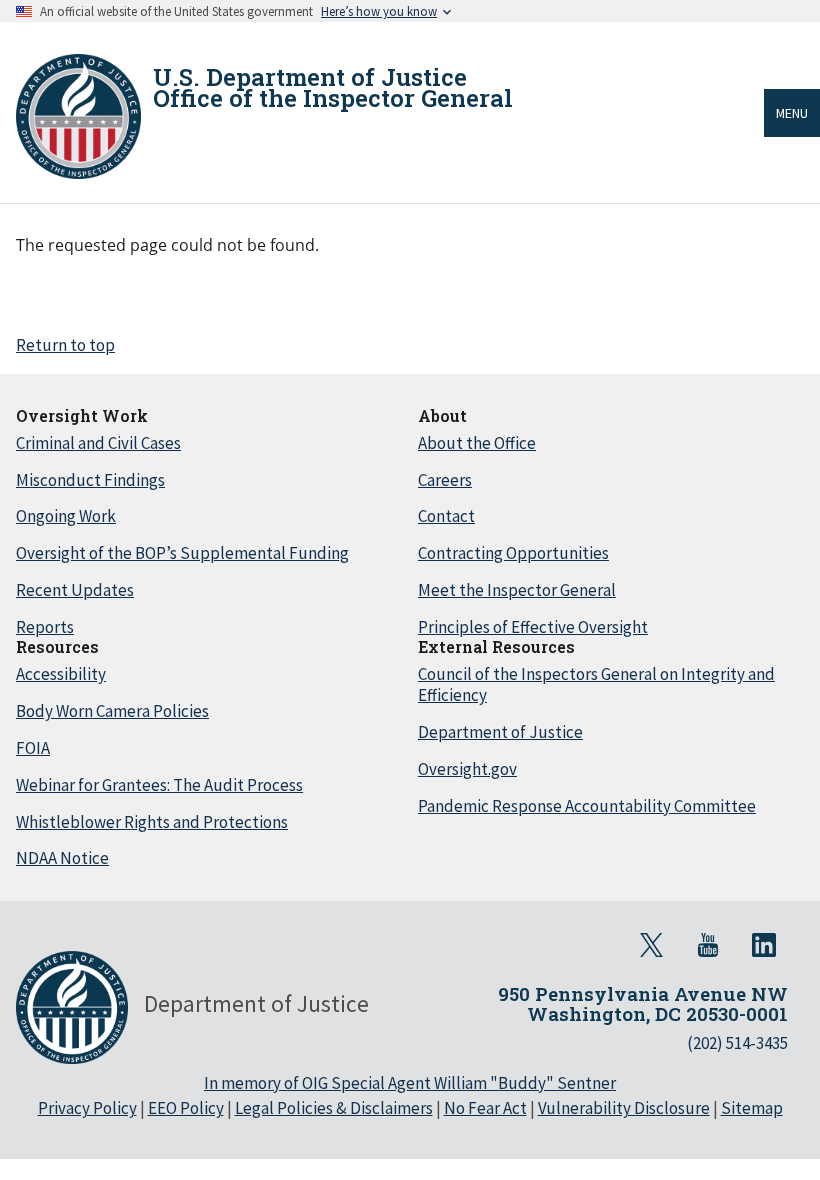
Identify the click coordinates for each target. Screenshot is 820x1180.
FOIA (33, 748)
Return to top (65, 345)
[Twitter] (652, 945)
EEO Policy (186, 1108)
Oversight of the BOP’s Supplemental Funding (182, 553)
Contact (446, 516)
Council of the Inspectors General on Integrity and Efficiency (596, 684)
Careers (445, 480)
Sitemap (752, 1108)
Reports (45, 627)
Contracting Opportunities (513, 553)
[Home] (78, 116)
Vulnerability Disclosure (624, 1108)
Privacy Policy (87, 1108)
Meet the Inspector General (517, 590)
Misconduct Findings (90, 480)
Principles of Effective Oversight (533, 627)
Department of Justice (500, 732)
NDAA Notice (62, 858)
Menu (792, 113)
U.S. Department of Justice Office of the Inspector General (333, 88)
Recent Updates (75, 590)
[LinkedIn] (764, 945)
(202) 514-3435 (737, 1043)
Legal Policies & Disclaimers (334, 1108)
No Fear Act (485, 1108)
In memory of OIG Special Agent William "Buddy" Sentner (410, 1083)
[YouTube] (708, 945)
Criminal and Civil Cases (98, 443)
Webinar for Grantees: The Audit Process (159, 785)
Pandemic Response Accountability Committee (587, 806)
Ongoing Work (66, 516)
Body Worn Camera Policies (112, 711)
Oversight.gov (467, 769)
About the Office (477, 443)
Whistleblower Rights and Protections (152, 822)
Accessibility (61, 674)
